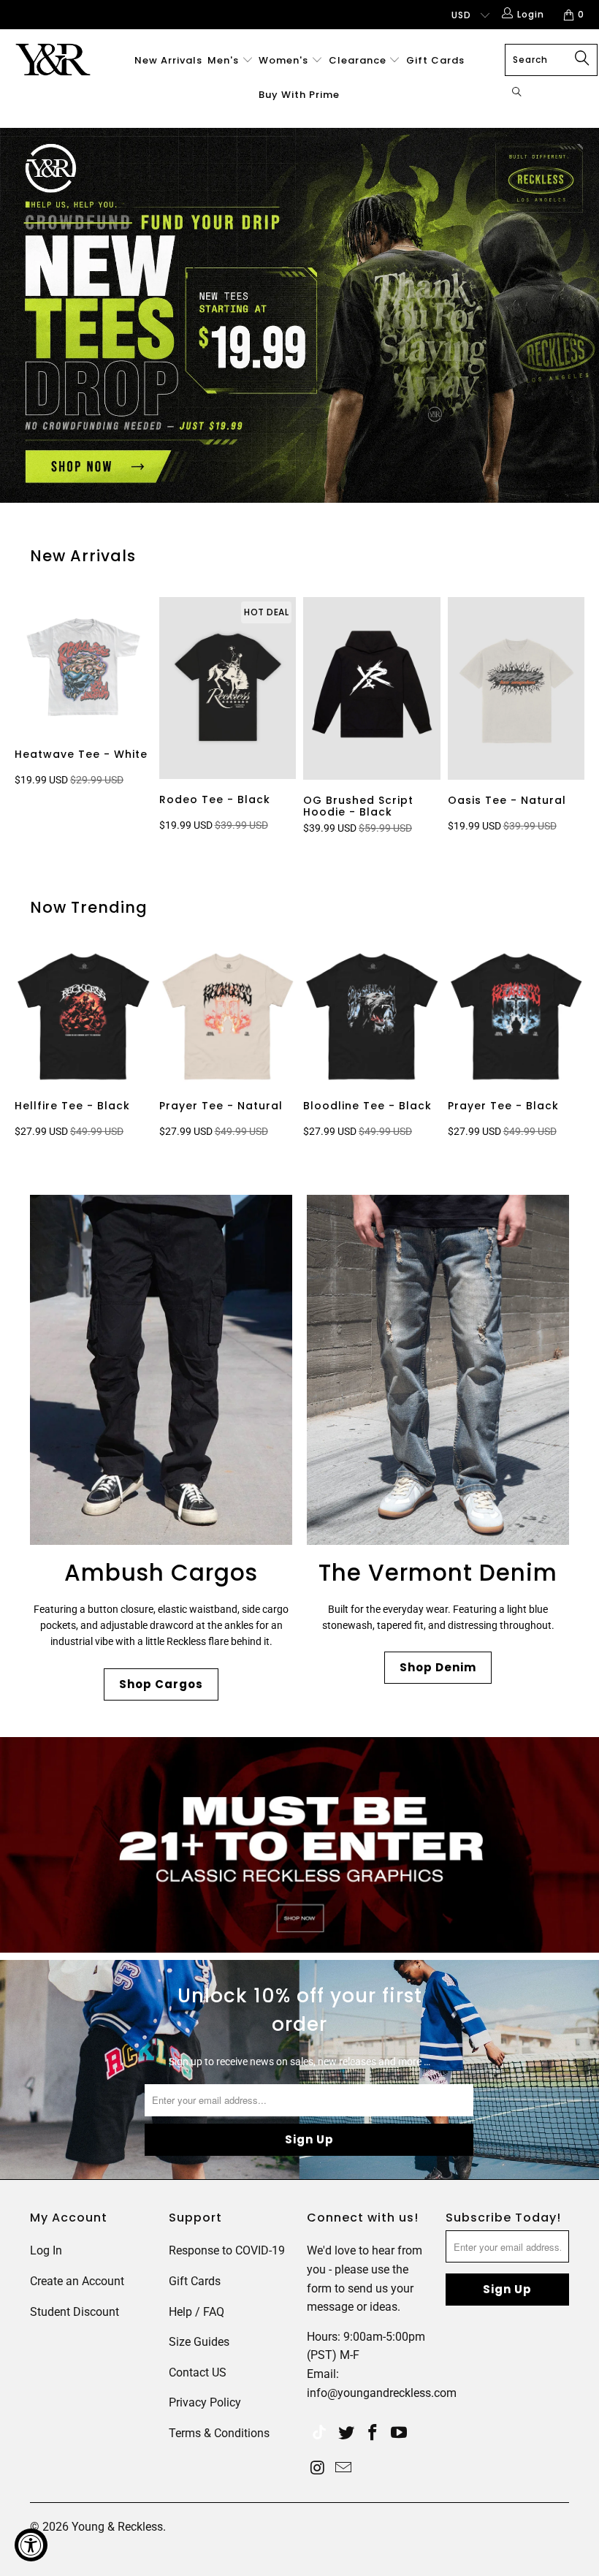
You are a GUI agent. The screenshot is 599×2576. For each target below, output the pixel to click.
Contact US (198, 2372)
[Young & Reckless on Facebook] (373, 2433)
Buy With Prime (299, 95)
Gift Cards (435, 60)
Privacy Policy (205, 2402)
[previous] (28, 718)
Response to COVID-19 (227, 2250)
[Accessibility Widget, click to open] (31, 2545)
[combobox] (551, 60)
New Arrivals (168, 60)
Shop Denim (438, 1667)
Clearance (359, 60)
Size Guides (199, 2342)
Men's (223, 60)
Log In (46, 2250)
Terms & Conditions (219, 2433)
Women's (283, 60)
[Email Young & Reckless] (344, 2469)
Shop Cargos (161, 1684)
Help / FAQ (197, 2312)
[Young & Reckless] (55, 60)
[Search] (517, 93)
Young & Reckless (117, 2527)
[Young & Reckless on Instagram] (318, 2469)
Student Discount (75, 2312)
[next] (578, 718)
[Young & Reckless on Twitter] (319, 2434)
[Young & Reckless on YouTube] (399, 2433)
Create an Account (77, 2281)
